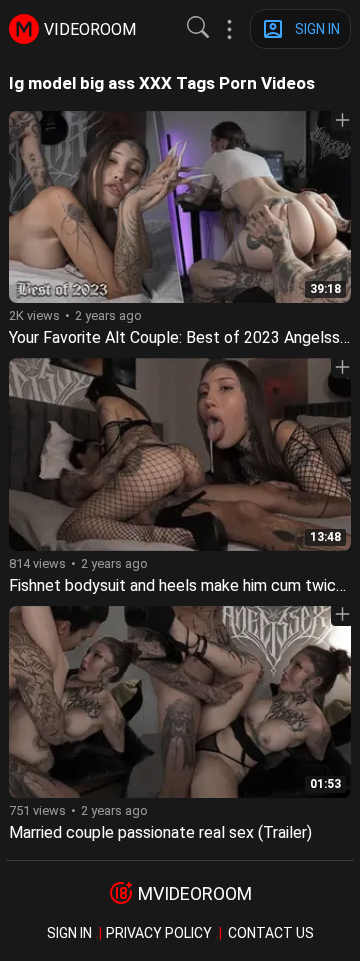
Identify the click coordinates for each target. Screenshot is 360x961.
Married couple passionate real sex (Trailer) (160, 832)
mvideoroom (195, 893)
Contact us (271, 933)
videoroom (90, 29)
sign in (69, 933)
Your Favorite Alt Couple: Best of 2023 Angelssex (183, 337)
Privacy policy (159, 933)
